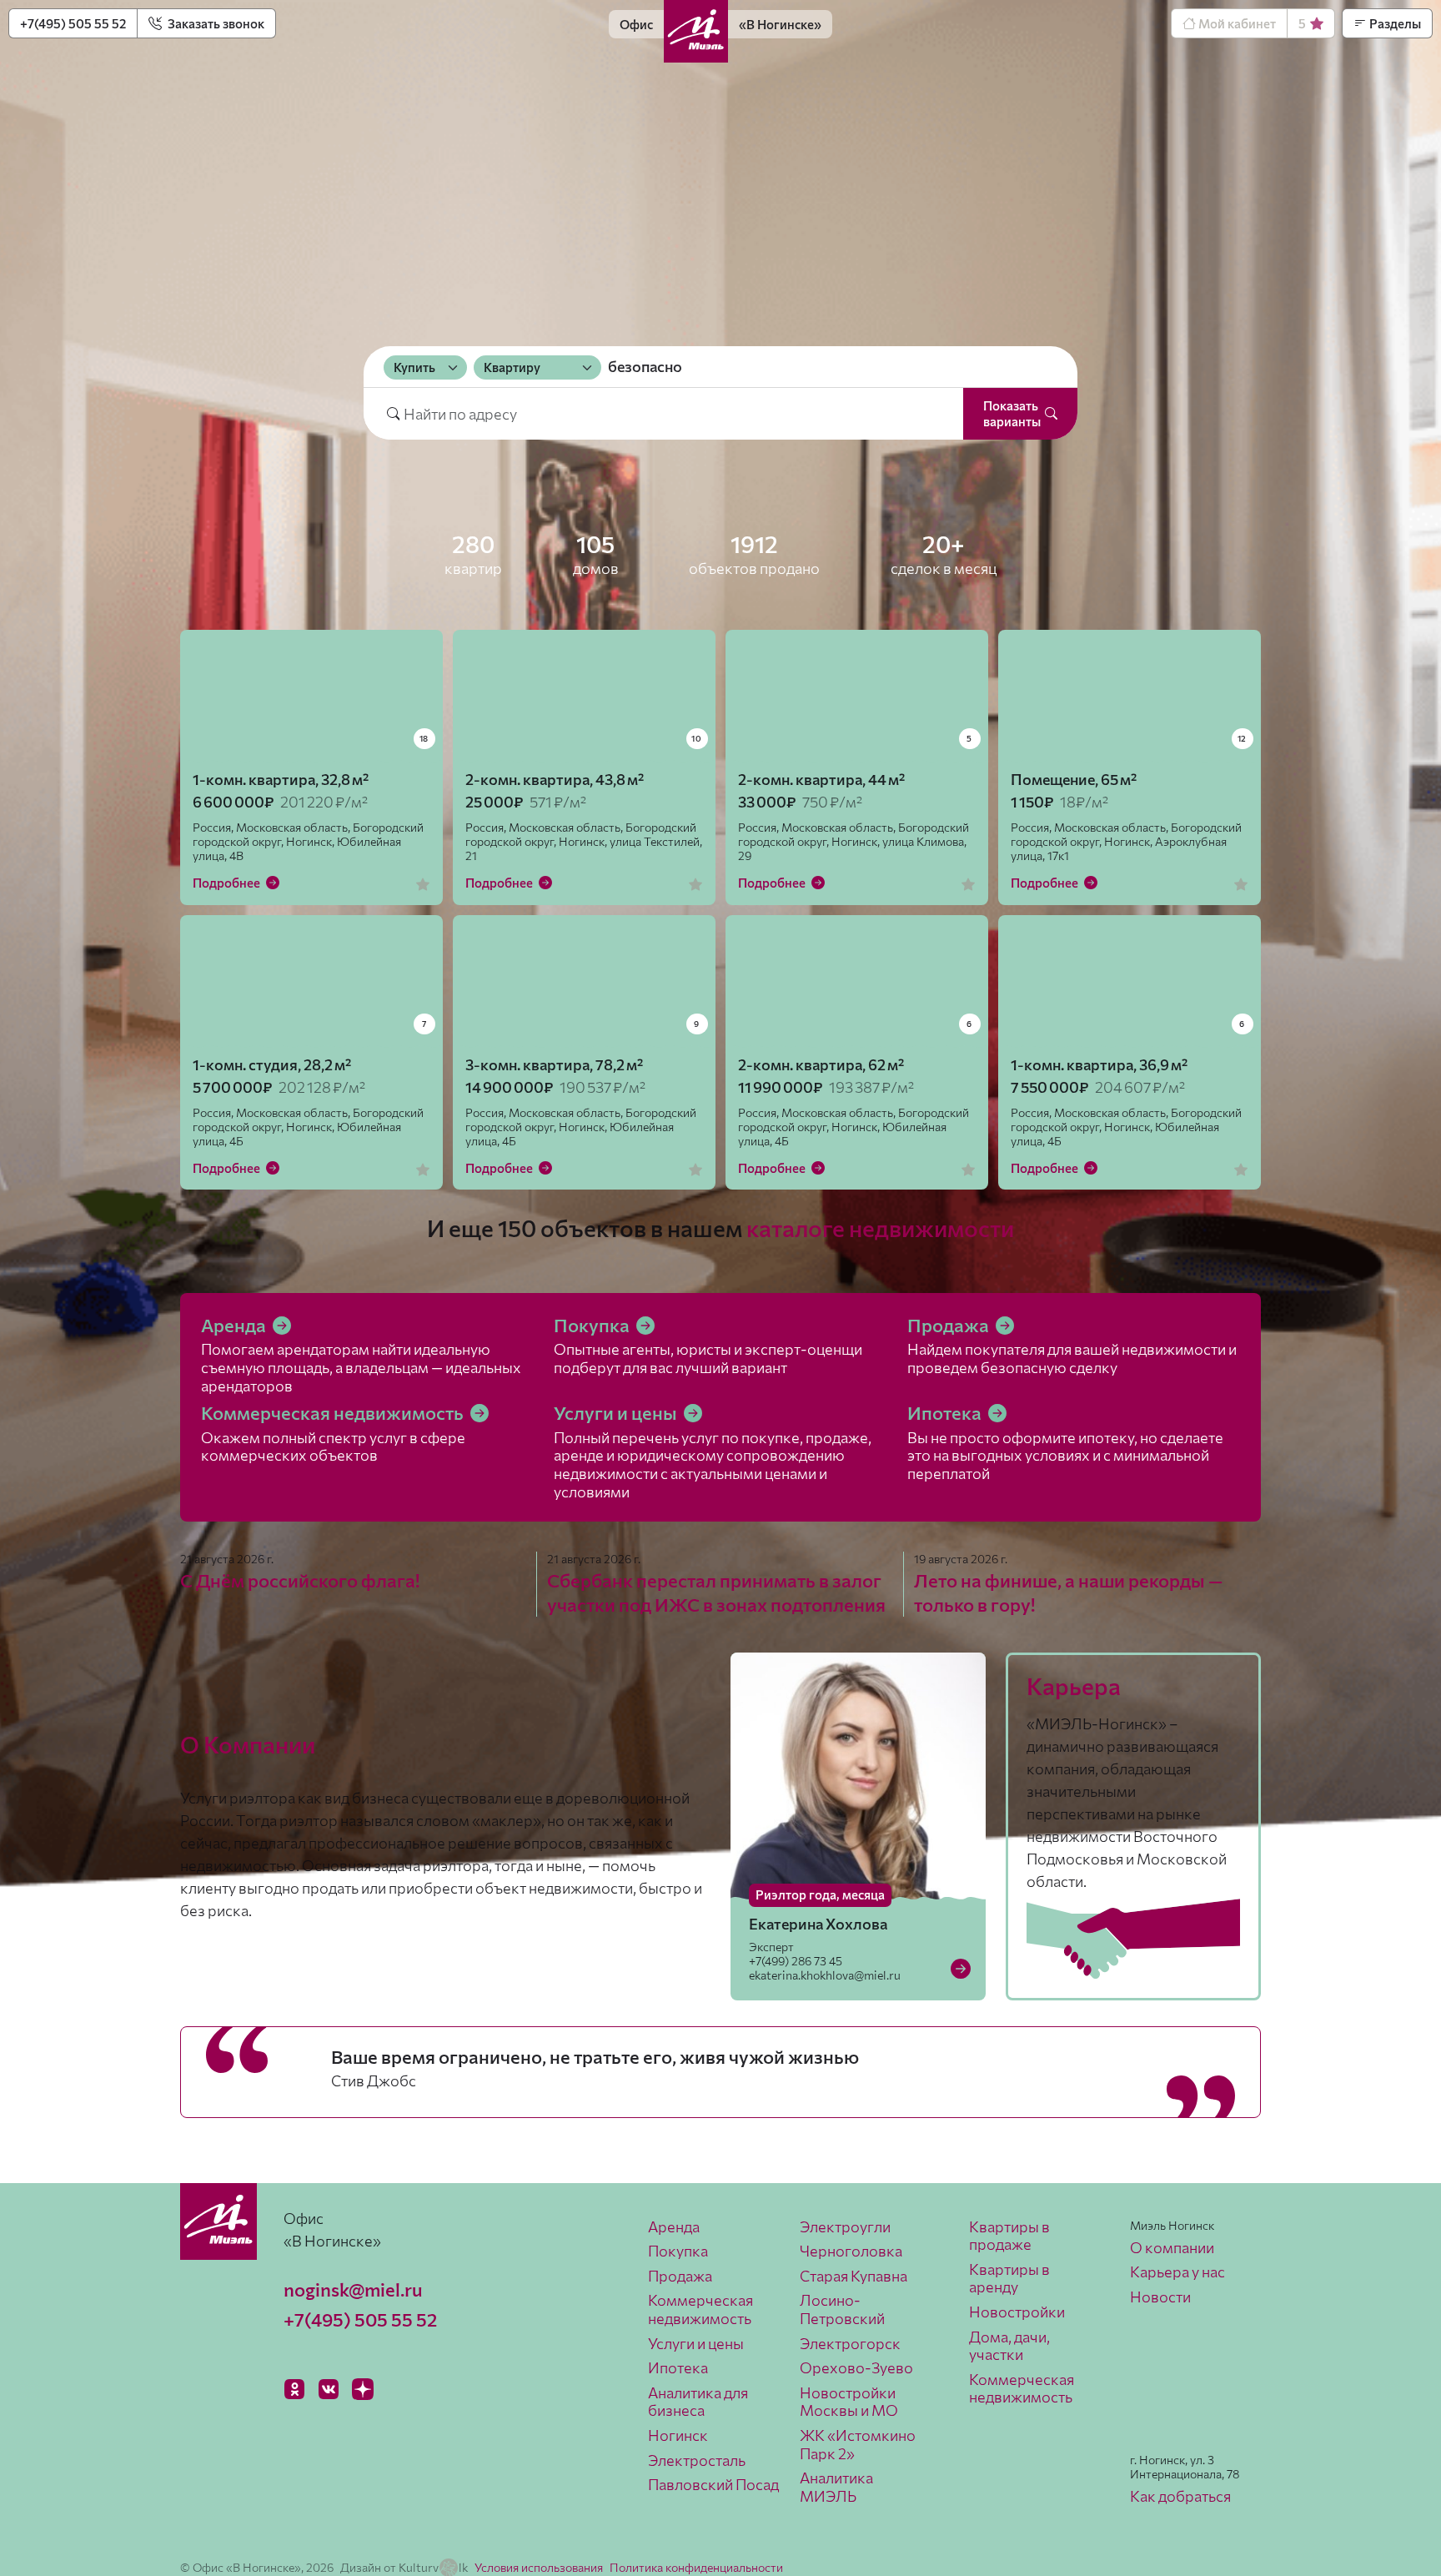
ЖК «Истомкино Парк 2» (858, 2444)
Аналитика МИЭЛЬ (836, 2487)
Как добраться (1180, 2496)
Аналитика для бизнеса (698, 2402)
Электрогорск (850, 2343)
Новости (1160, 2297)
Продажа (950, 1325)
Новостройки (1017, 2312)
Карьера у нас (1177, 2272)
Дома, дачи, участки (1009, 2346)
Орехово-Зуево (856, 2367)
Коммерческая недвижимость (334, 1413)
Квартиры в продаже (1009, 2236)
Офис (636, 24)
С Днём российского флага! (300, 1580)
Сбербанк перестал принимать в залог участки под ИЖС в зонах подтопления (716, 1592)
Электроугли (845, 2226)
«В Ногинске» (780, 24)
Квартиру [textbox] (512, 367)
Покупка (593, 1325)
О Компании (248, 1744)
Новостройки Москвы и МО (849, 2402)
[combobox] (425, 367)
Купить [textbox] (414, 367)
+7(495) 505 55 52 (73, 23)
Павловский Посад (713, 2484)
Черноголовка (851, 2251)
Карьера (1074, 1686)
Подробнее (228, 883)
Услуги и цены (617, 1413)
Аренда (235, 1325)
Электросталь (697, 2460)
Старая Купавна (854, 2276)
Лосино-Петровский (842, 2309)
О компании (1172, 2247)
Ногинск (678, 2435)
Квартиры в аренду (1009, 2278)
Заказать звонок (215, 23)
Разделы (1394, 23)
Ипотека (946, 1413)
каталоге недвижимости (880, 1228)
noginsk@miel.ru (353, 2289)
